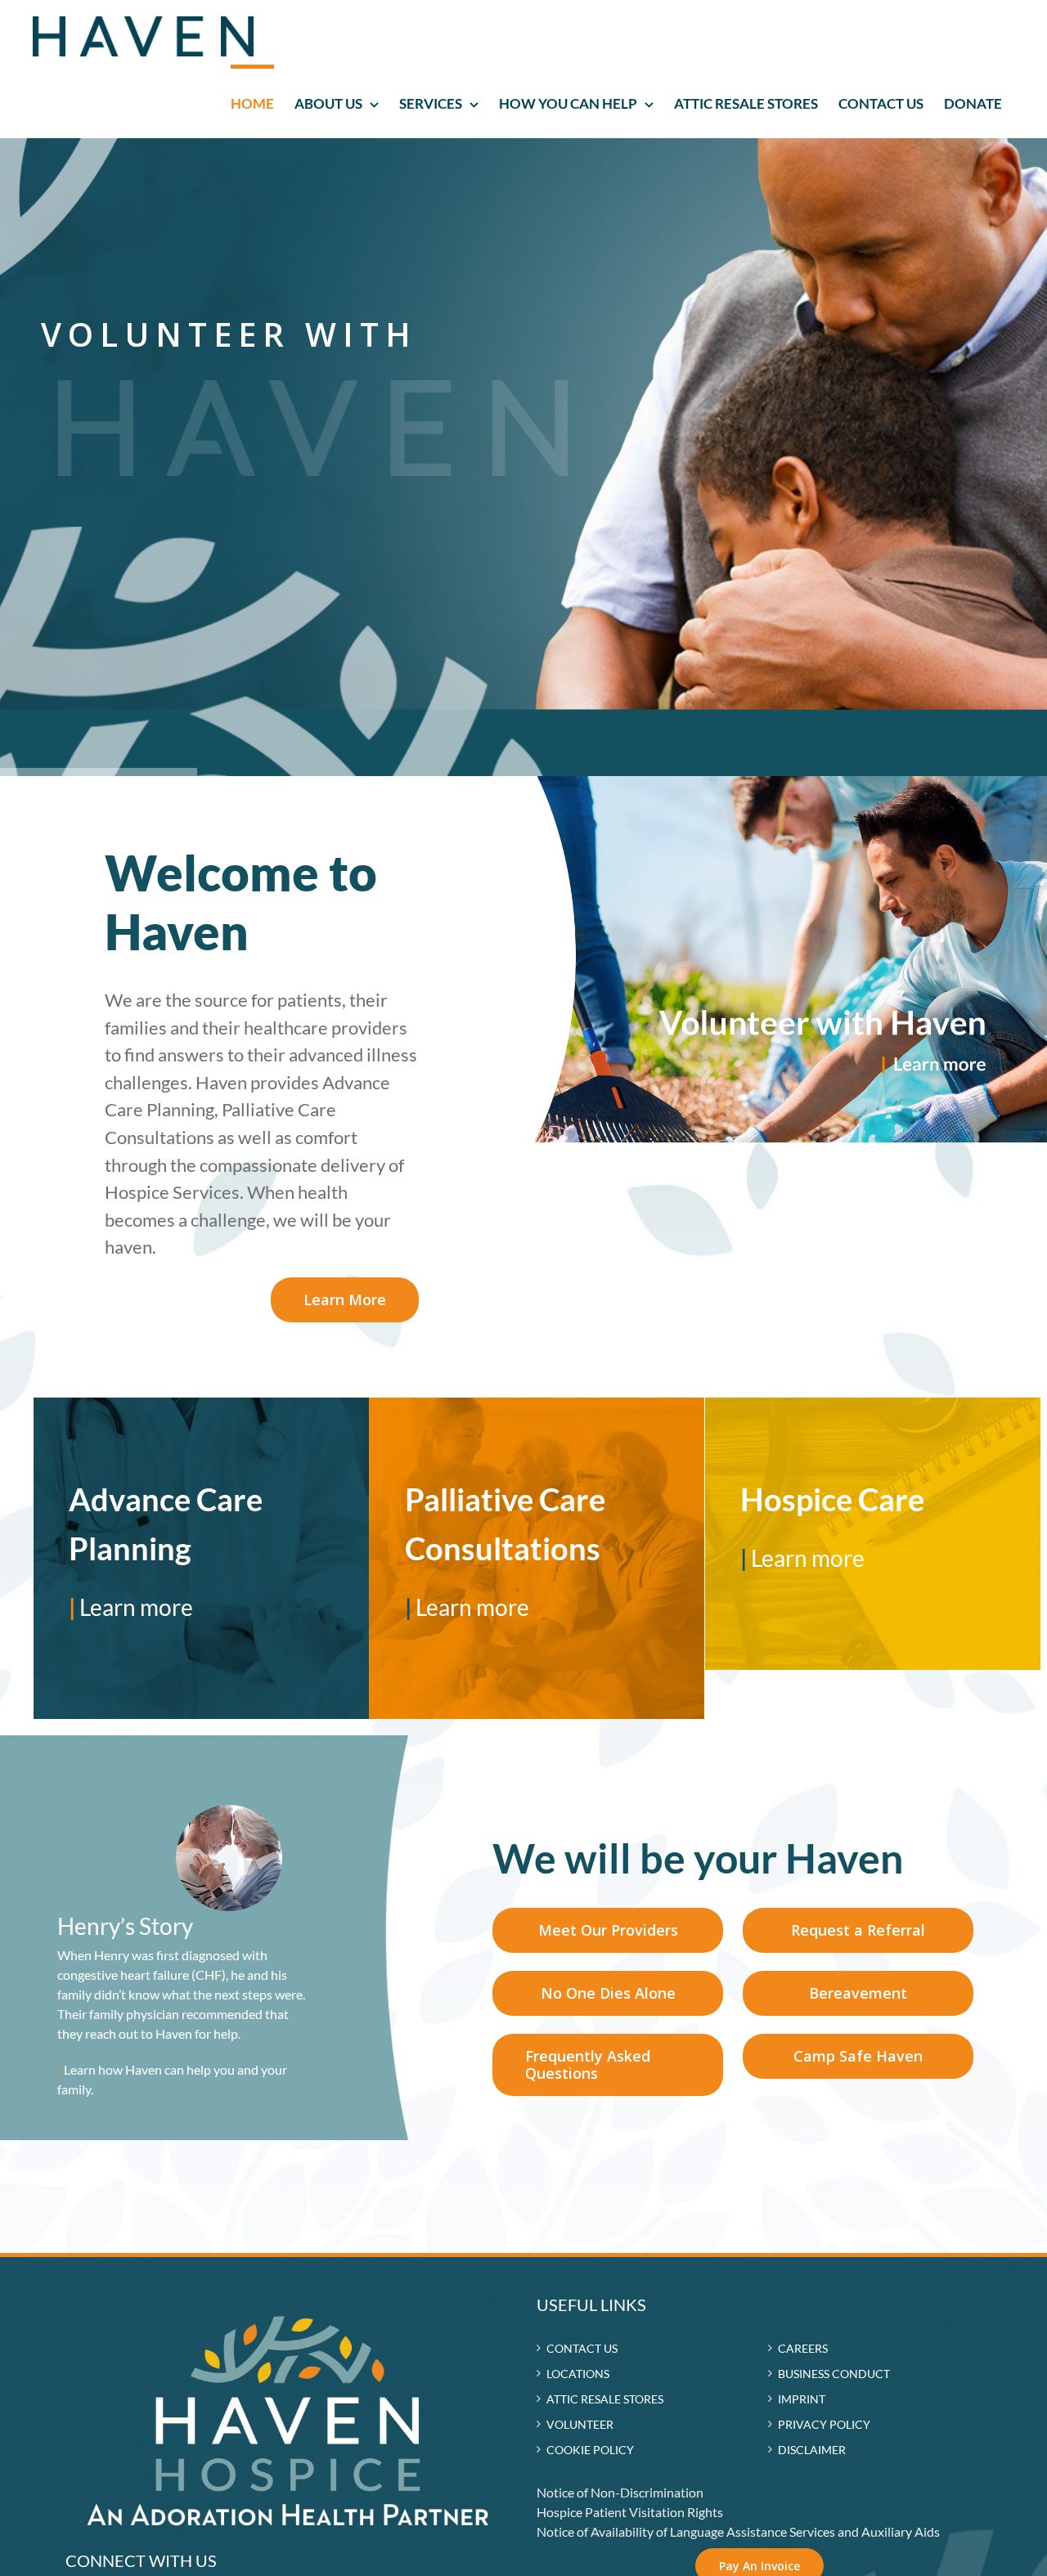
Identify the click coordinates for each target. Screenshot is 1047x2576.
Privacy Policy (824, 2424)
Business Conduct (834, 2374)
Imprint (802, 2399)
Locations (578, 2374)
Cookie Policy (590, 2450)
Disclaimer (812, 2450)
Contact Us (582, 2348)
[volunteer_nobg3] (785, 782)
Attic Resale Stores (605, 2399)
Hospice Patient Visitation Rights (630, 2512)
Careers (803, 2348)
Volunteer (580, 2424)
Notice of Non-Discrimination (620, 2492)
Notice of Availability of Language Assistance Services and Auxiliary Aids (738, 2531)
